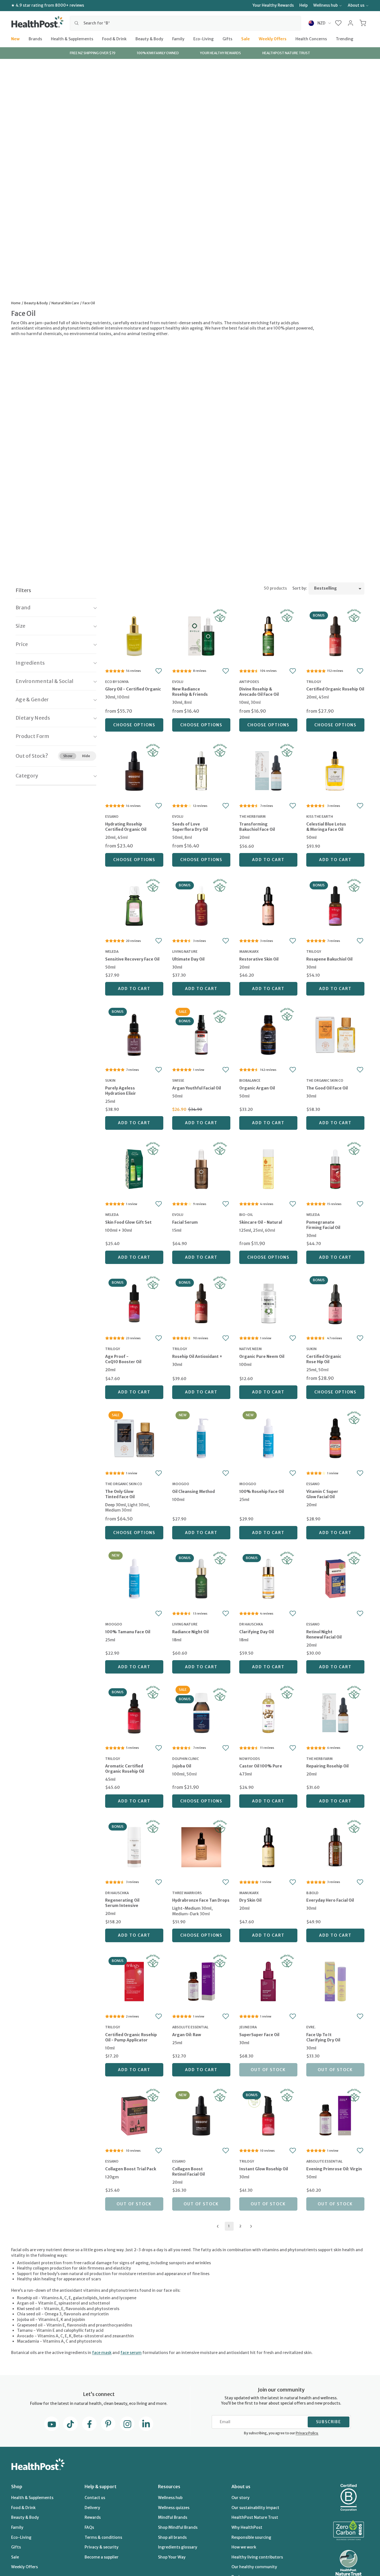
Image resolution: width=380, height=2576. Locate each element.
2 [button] (240, 2226)
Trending (345, 39)
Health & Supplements (72, 39)
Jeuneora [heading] (248, 2027)
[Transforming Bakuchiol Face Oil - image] (268, 770)
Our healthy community (254, 2567)
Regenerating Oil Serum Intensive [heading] (122, 1903)
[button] (338, 23)
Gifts (227, 39)
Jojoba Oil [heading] (182, 1766)
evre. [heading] (311, 2027)
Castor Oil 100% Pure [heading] (261, 1766)
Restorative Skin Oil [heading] (259, 959)
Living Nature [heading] (185, 952)
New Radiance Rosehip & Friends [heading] (190, 692)
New (15, 39)
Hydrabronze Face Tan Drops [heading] (201, 1900)
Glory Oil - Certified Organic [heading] (133, 689)
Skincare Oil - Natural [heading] (261, 1222)
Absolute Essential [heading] (190, 2027)
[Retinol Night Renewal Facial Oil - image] (335, 1578)
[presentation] (134, 697)
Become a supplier (102, 2557)
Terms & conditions (103, 2537)
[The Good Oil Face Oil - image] (335, 1034)
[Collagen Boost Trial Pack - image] (134, 2115)
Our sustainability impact (255, 2508)
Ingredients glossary (178, 2547)
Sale (245, 39)
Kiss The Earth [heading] (320, 816)
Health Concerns (311, 39)
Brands (35, 39)
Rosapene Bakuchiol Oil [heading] (329, 959)
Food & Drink (114, 39)
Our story (240, 2498)
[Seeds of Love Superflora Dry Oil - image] (201, 770)
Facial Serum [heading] (185, 1222)
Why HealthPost (247, 2527)
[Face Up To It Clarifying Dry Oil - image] (335, 1981)
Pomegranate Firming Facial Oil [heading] (323, 1225)
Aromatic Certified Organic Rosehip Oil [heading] (125, 1769)
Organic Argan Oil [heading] (257, 1088)
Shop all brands (172, 2537)
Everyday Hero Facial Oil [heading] (330, 1900)
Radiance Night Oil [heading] (190, 1632)
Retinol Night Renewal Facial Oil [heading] (324, 1634)
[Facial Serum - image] (201, 1168)
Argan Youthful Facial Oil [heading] (197, 1088)
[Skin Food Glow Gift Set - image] (134, 1168)
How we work (244, 2547)
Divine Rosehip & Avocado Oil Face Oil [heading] (259, 692)
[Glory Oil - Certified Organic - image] (134, 635)
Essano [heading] (112, 816)
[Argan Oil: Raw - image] (201, 1981)
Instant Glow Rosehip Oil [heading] (264, 2169)
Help (303, 5)
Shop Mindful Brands (178, 2527)
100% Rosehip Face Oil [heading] (261, 1492)
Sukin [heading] (110, 1080)
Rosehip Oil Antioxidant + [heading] (197, 1356)
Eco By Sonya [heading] (117, 682)
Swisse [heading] (178, 1080)
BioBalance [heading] (250, 1080)
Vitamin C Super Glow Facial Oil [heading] (322, 1494)
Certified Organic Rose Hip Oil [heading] (324, 1359)
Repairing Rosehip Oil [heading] (327, 1766)
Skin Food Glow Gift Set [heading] (128, 1222)
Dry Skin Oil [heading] (250, 1900)
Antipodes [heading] (249, 682)
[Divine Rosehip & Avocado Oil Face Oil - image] (268, 635)
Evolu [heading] (178, 682)
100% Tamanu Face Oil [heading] (128, 1632)
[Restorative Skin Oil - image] (268, 905)
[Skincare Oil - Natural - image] (268, 1168)
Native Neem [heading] (251, 1349)
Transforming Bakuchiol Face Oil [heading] (257, 827)
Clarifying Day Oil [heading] (256, 1632)
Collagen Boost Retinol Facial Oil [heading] (188, 2172)
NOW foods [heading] (250, 1759)
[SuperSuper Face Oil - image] (268, 1981)
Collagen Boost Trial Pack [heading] (131, 2169)
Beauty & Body (149, 39)
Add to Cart (268, 860)
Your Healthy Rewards (273, 5)
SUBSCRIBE (329, 2422)
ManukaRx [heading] (249, 952)
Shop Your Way (172, 2557)
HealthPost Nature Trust (255, 2517)
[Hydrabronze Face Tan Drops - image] (201, 1846)
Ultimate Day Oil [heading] (188, 959)
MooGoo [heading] (181, 1484)
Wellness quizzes (174, 2508)
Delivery (92, 2508)
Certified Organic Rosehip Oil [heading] (335, 689)
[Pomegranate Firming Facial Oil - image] (335, 1168)
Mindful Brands (173, 2517)
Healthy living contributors (257, 2557)
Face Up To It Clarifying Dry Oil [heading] (323, 2037)
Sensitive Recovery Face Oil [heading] (132, 959)
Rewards (93, 2517)
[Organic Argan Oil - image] (268, 1034)
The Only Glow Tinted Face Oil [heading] (120, 1494)
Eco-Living (203, 39)
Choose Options (134, 725)
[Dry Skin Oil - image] (268, 1846)
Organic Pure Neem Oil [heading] (262, 1356)
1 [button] (229, 2226)
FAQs (89, 2527)
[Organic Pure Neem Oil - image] (268, 1303)
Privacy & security (102, 2547)
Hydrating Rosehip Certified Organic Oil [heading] (126, 827)
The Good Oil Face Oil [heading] (327, 1088)
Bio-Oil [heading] (246, 1215)
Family (178, 39)
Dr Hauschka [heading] (251, 1624)
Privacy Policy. (307, 2433)
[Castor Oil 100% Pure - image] (268, 1712)
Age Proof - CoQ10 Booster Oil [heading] (123, 1359)
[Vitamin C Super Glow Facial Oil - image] (335, 1438)
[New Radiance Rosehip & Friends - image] (201, 635)
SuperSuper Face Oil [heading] (259, 2035)
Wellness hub (325, 5)
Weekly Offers (273, 39)
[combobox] (185, 23)
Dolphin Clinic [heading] (186, 1759)
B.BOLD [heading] (312, 1893)
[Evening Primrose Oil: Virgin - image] (335, 2115)
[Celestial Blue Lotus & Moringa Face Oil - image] (335, 770)
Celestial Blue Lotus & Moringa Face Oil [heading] (326, 827)
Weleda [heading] (112, 952)
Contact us (95, 2498)
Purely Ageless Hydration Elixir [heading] (121, 1091)
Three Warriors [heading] (187, 1893)
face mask (102, 2353)
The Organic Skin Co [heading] (325, 1080)
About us (356, 5)
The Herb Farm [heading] (252, 816)
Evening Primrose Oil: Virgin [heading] (334, 2169)
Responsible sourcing (251, 2537)
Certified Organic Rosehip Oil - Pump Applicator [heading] (131, 2037)
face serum (131, 2353)
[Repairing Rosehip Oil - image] (335, 1712)
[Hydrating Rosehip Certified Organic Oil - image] (134, 770)
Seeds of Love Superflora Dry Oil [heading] (190, 827)
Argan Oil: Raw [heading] (187, 2035)
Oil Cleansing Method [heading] (193, 1492)
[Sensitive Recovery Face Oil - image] (134, 905)
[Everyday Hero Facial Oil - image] (335, 1846)
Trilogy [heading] (314, 682)
